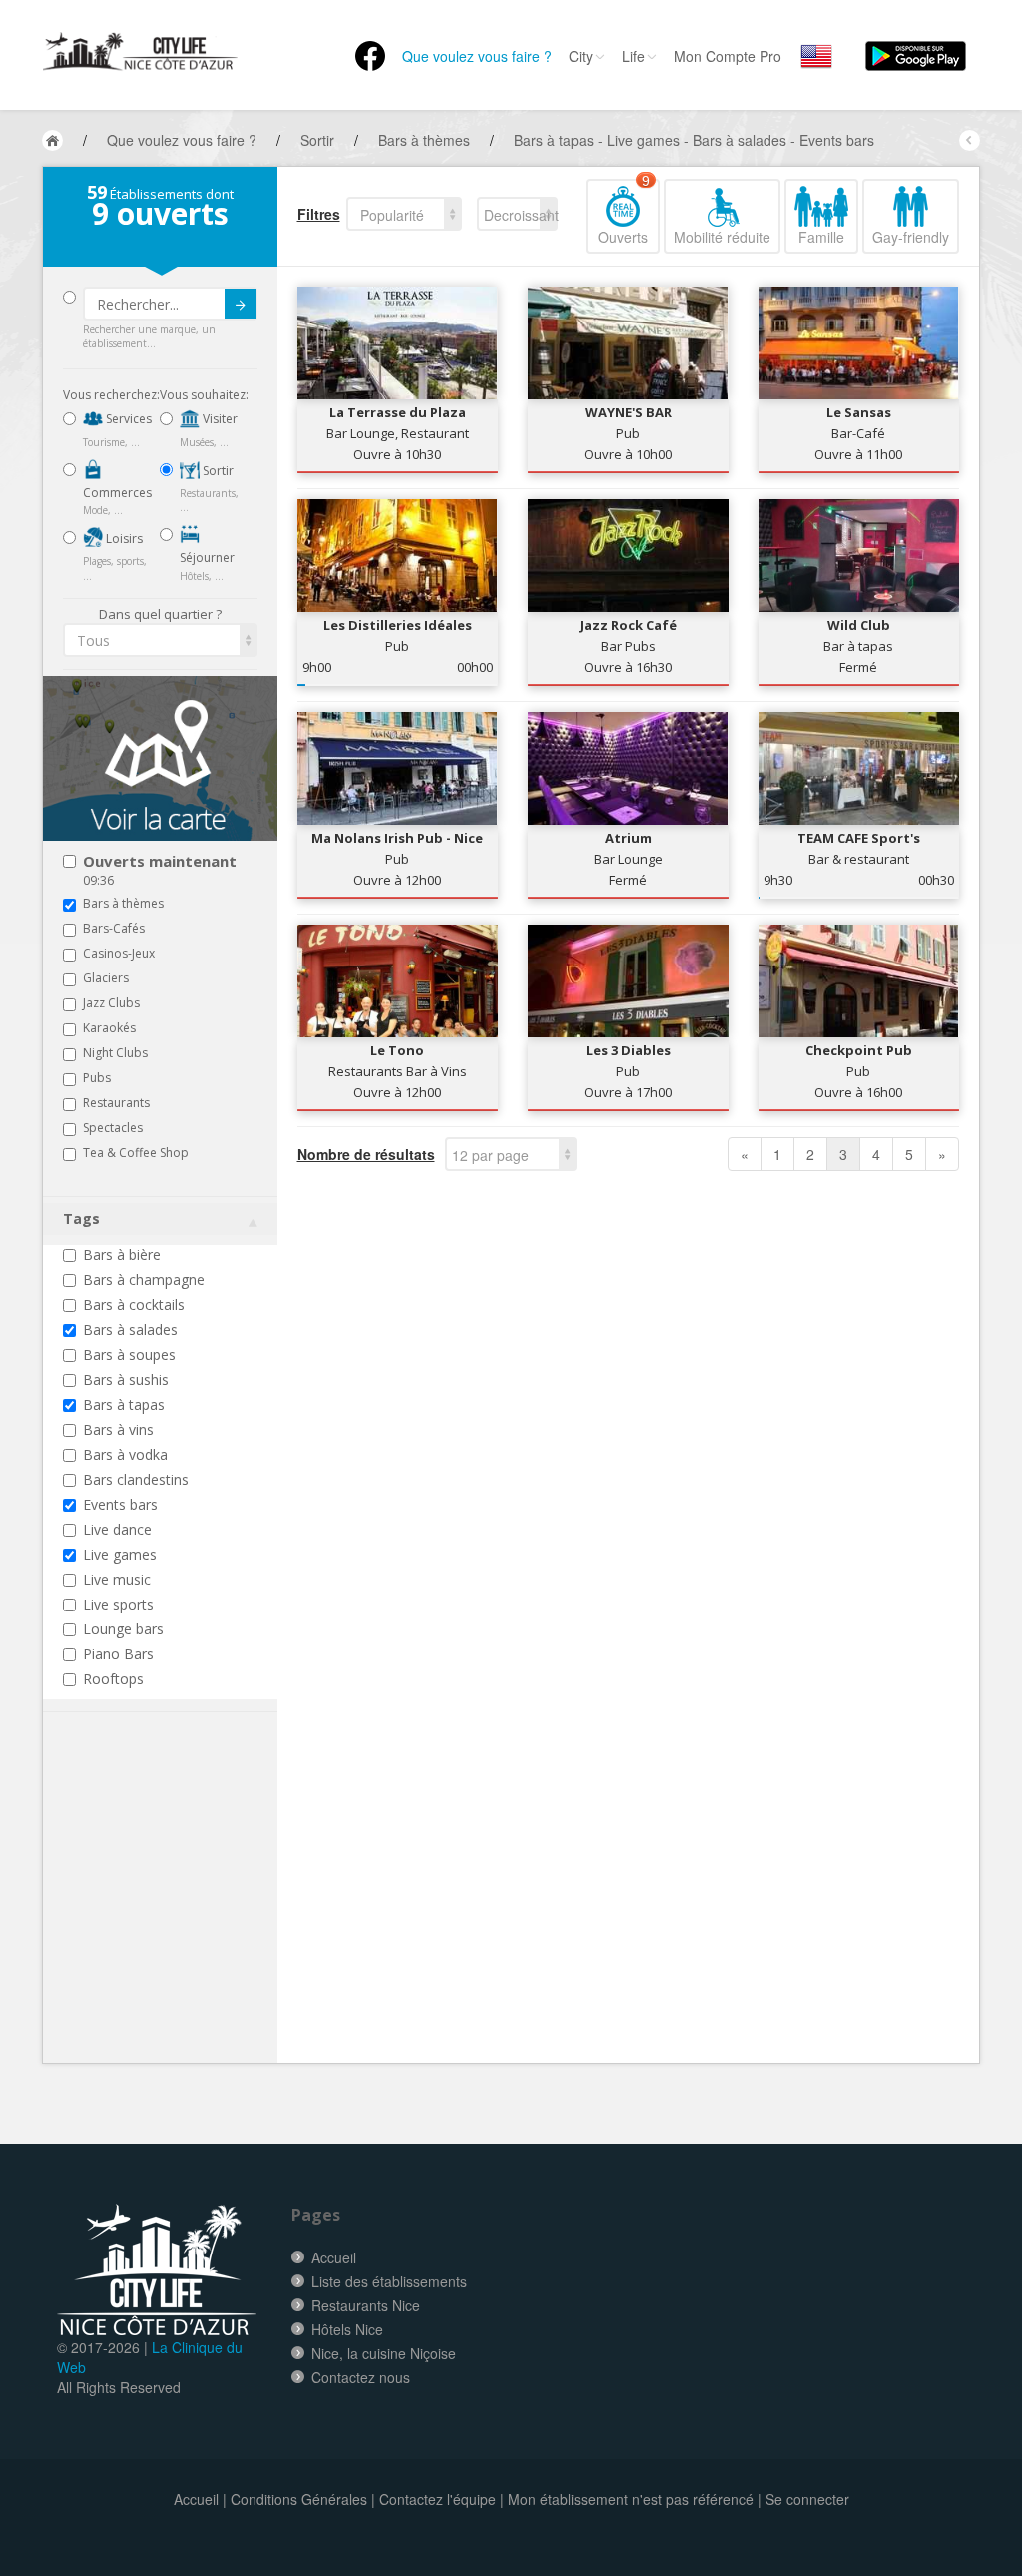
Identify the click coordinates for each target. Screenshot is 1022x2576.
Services (127, 419)
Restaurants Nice (366, 2305)
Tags (81, 1219)
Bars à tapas (124, 1404)
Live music (117, 1579)
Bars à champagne (144, 1280)
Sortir (217, 471)
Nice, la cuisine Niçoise (384, 2353)
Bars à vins (118, 1429)
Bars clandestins (136, 1479)
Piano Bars (118, 1654)
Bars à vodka (125, 1454)
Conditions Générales (299, 2499)
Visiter (219, 419)
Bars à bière (122, 1255)
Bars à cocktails (134, 1304)
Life (633, 56)
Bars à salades (130, 1329)
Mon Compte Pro (728, 56)
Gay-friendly (911, 237)
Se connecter (807, 2499)
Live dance (117, 1529)
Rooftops (113, 1679)
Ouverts (624, 213)
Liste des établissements (389, 2281)
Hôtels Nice (347, 2329)
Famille (821, 237)
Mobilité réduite (722, 237)
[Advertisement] (183, 1918)
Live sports (118, 1604)
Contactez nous (361, 2377)
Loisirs (123, 539)
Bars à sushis (126, 1379)
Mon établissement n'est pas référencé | (635, 2499)
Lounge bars (123, 1629)
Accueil (334, 2257)
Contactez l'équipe (438, 2499)
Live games (120, 1554)
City (581, 56)
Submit (241, 304)
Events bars (120, 1504)
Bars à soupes (129, 1354)
